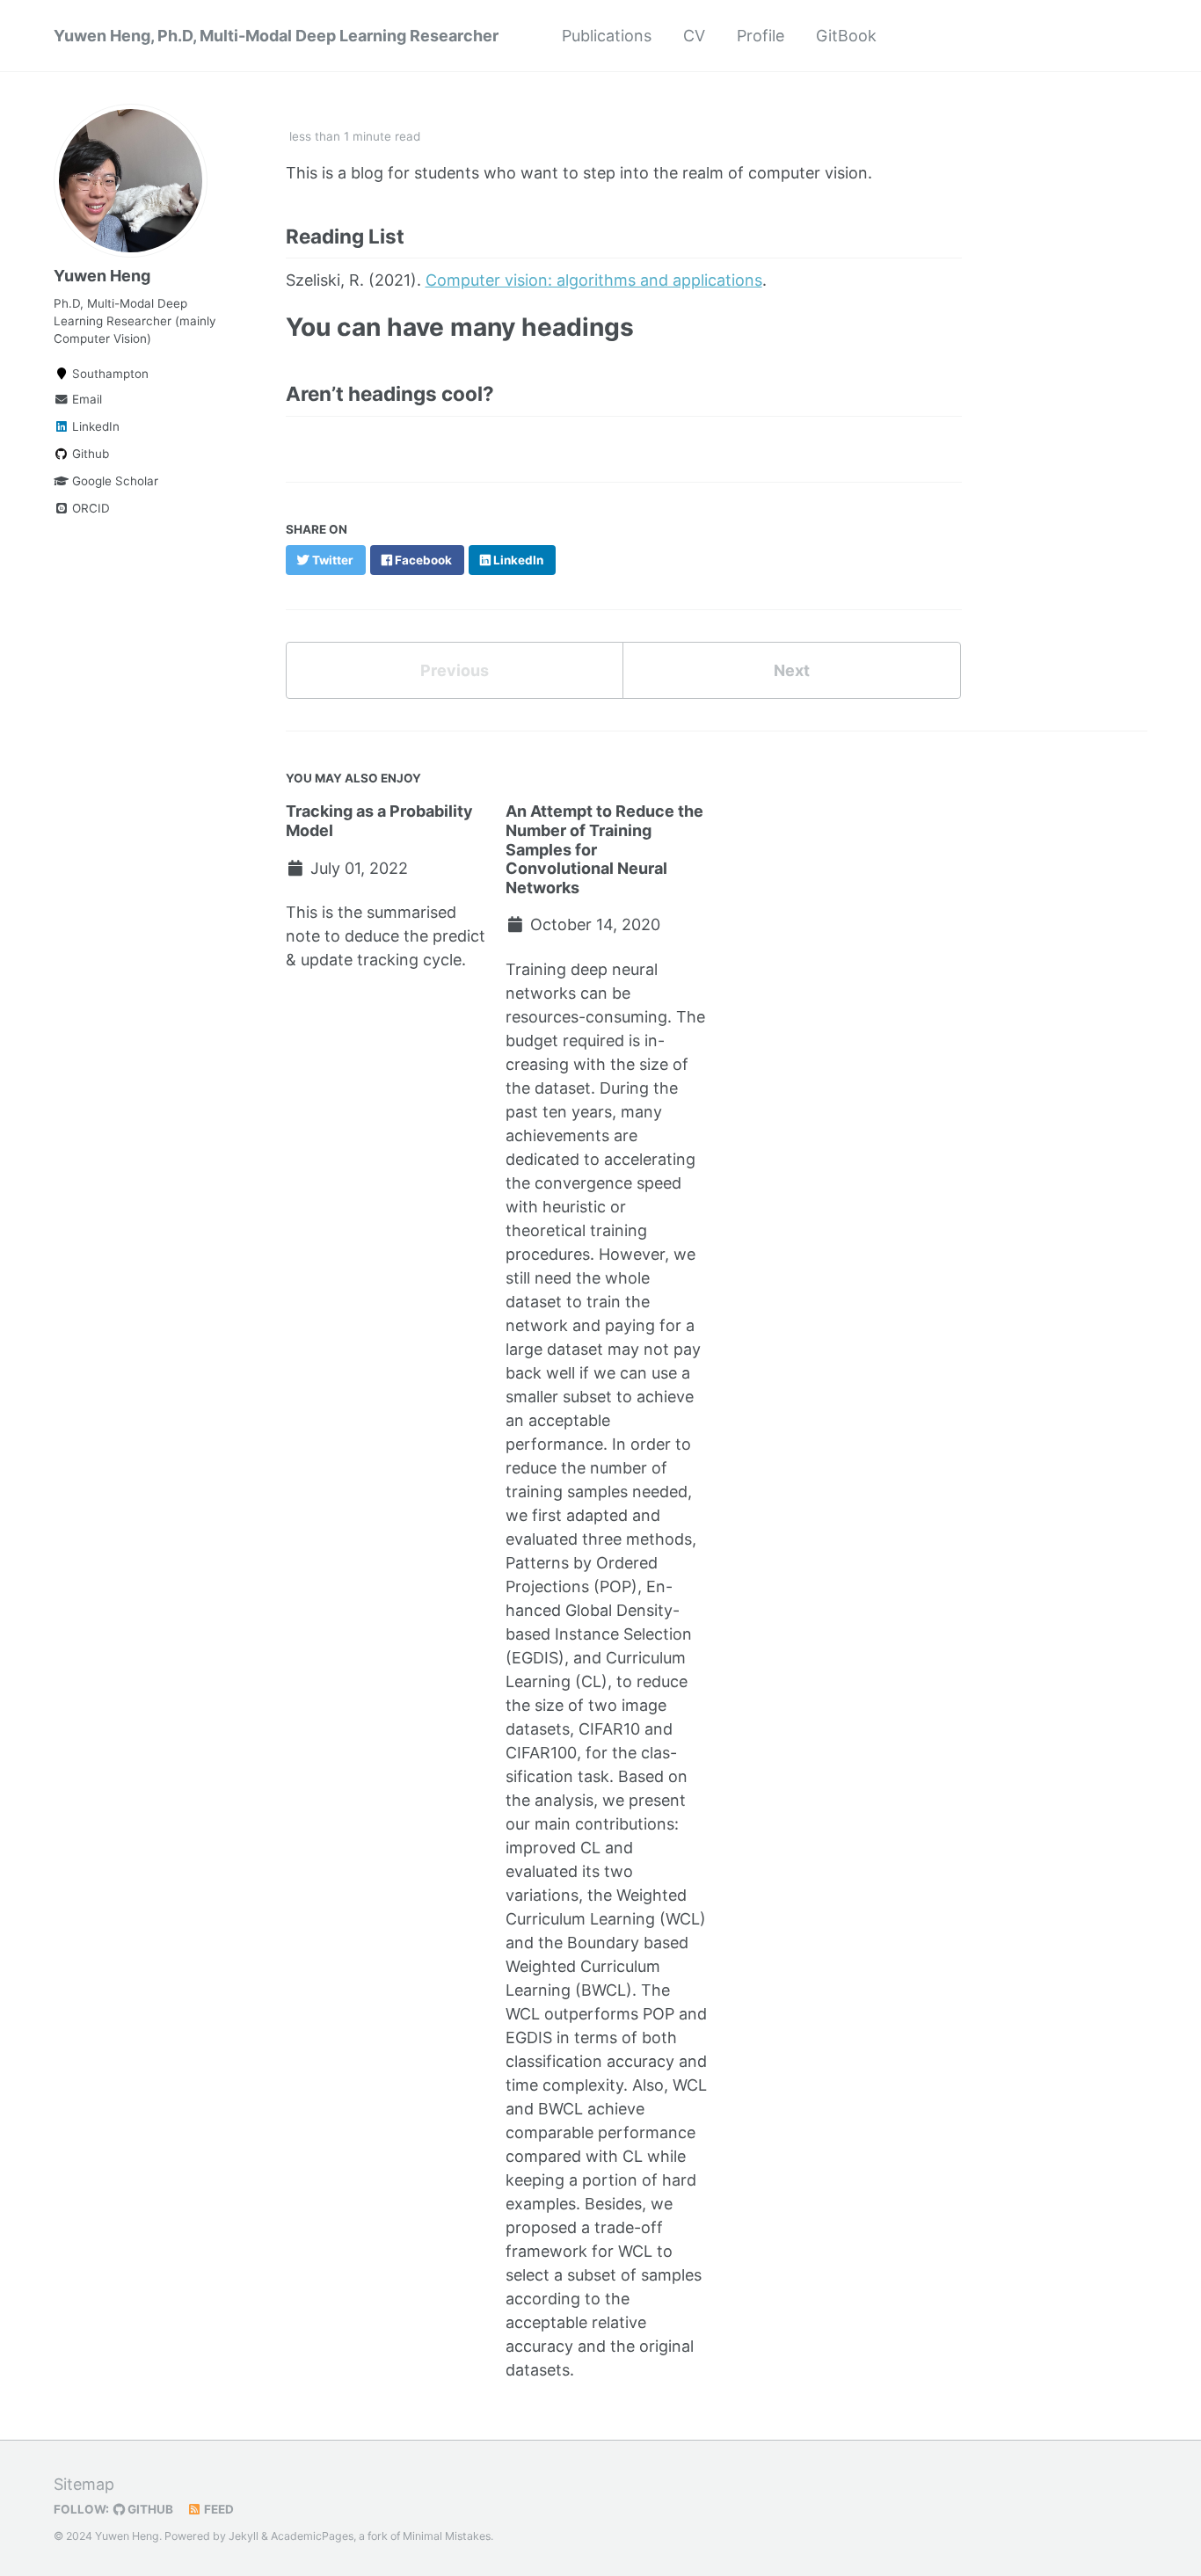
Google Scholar (113, 481)
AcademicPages (312, 2536)
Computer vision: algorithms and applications (594, 280)
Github (89, 454)
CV (694, 36)
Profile (761, 36)
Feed (218, 2509)
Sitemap (84, 2484)
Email (85, 399)
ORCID (89, 508)
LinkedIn (94, 426)
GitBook (846, 36)
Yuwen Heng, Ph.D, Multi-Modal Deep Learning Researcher (276, 36)
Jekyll (244, 2536)
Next (792, 670)
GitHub (149, 2509)
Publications (607, 36)
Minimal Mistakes (447, 2536)
